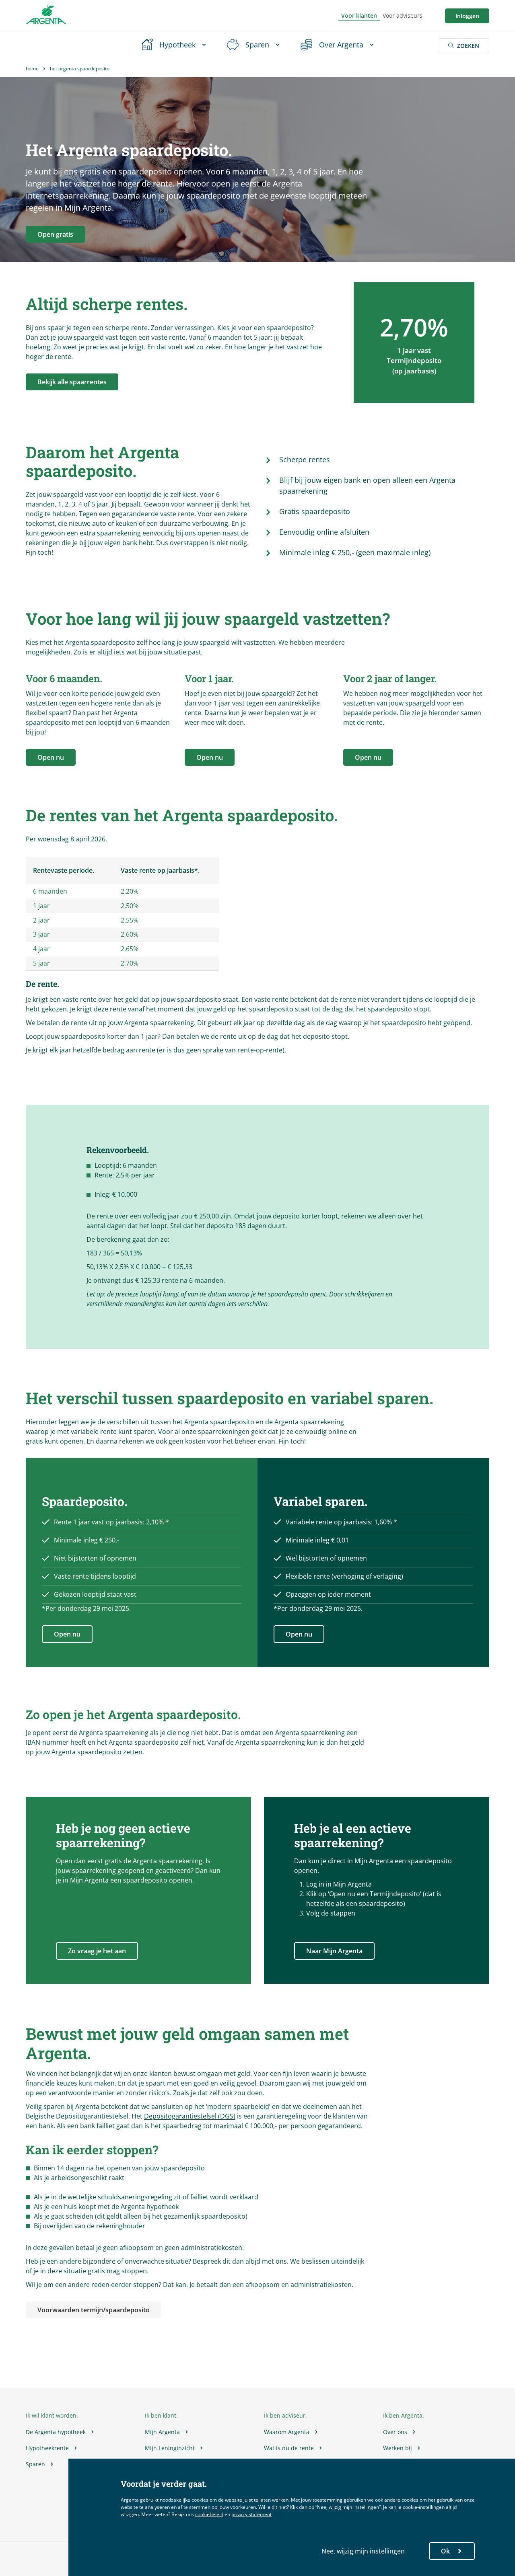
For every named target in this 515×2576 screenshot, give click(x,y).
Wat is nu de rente (289, 2448)
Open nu (51, 757)
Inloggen (467, 16)
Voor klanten (359, 15)
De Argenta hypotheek (56, 2432)
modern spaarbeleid (238, 2106)
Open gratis (55, 234)
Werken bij (398, 2448)
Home (32, 69)
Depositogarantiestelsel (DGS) (190, 2116)
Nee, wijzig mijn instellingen (363, 2551)
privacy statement (251, 2514)
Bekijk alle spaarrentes (72, 382)
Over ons (395, 2432)
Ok (445, 2551)
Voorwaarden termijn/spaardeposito (94, 2310)
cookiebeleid (209, 2514)
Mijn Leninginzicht (170, 2448)
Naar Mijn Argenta (334, 1951)
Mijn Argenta (162, 2432)
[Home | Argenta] (46, 16)
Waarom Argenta (287, 2432)
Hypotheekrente (47, 2448)
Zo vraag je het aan (97, 1951)
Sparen (35, 2464)
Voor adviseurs (403, 15)
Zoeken (468, 46)
